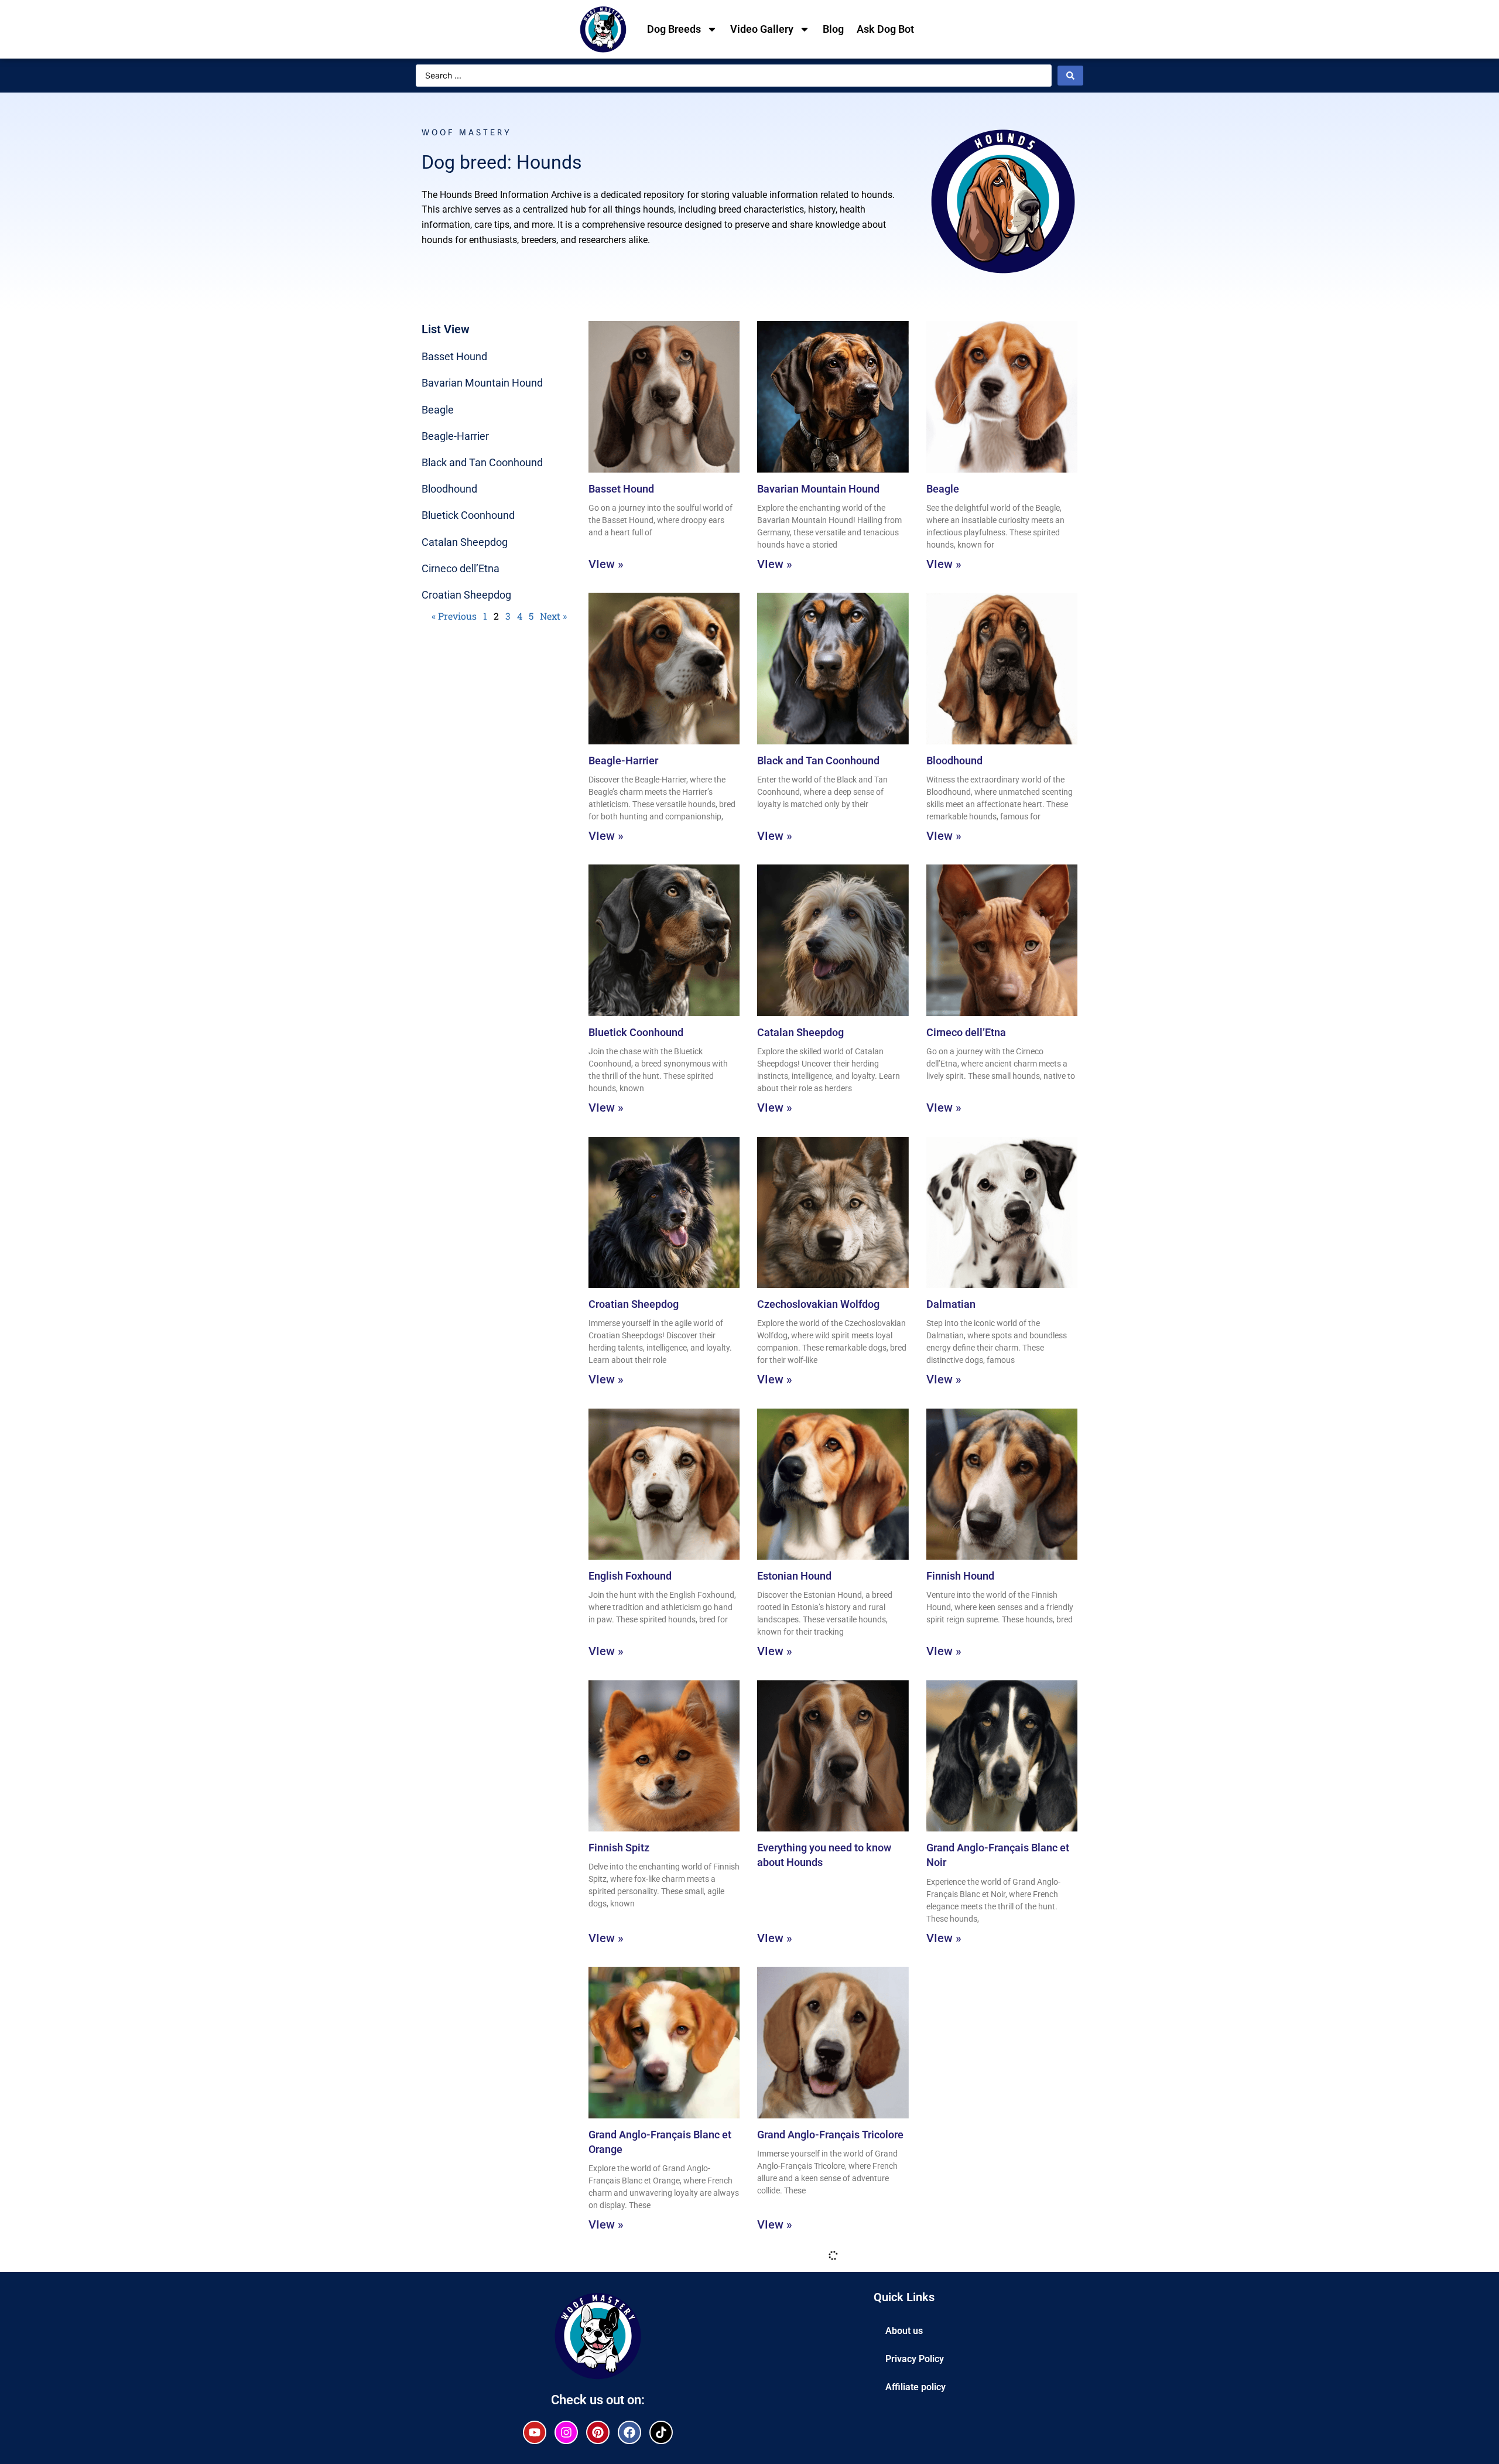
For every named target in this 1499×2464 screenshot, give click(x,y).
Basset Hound (454, 356)
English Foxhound (630, 1576)
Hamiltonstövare (797, 2421)
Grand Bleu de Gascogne (984, 2135)
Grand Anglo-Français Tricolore (830, 2135)
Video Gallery (762, 29)
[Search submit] (1070, 76)
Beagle (438, 410)
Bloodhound (449, 489)
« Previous (454, 616)
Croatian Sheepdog (466, 595)
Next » (553, 616)
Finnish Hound (960, 1576)
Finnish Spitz (619, 1848)
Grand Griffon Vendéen (642, 2421)
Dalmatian (951, 1304)
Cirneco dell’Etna (461, 568)
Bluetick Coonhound (468, 515)
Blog (833, 29)
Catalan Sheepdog (465, 542)
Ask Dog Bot (885, 29)
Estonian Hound (794, 1576)
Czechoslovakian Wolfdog (818, 1304)
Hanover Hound (963, 2421)
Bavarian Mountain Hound (482, 383)
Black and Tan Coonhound (482, 462)
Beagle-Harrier (455, 436)
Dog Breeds (674, 29)
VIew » (606, 564)
